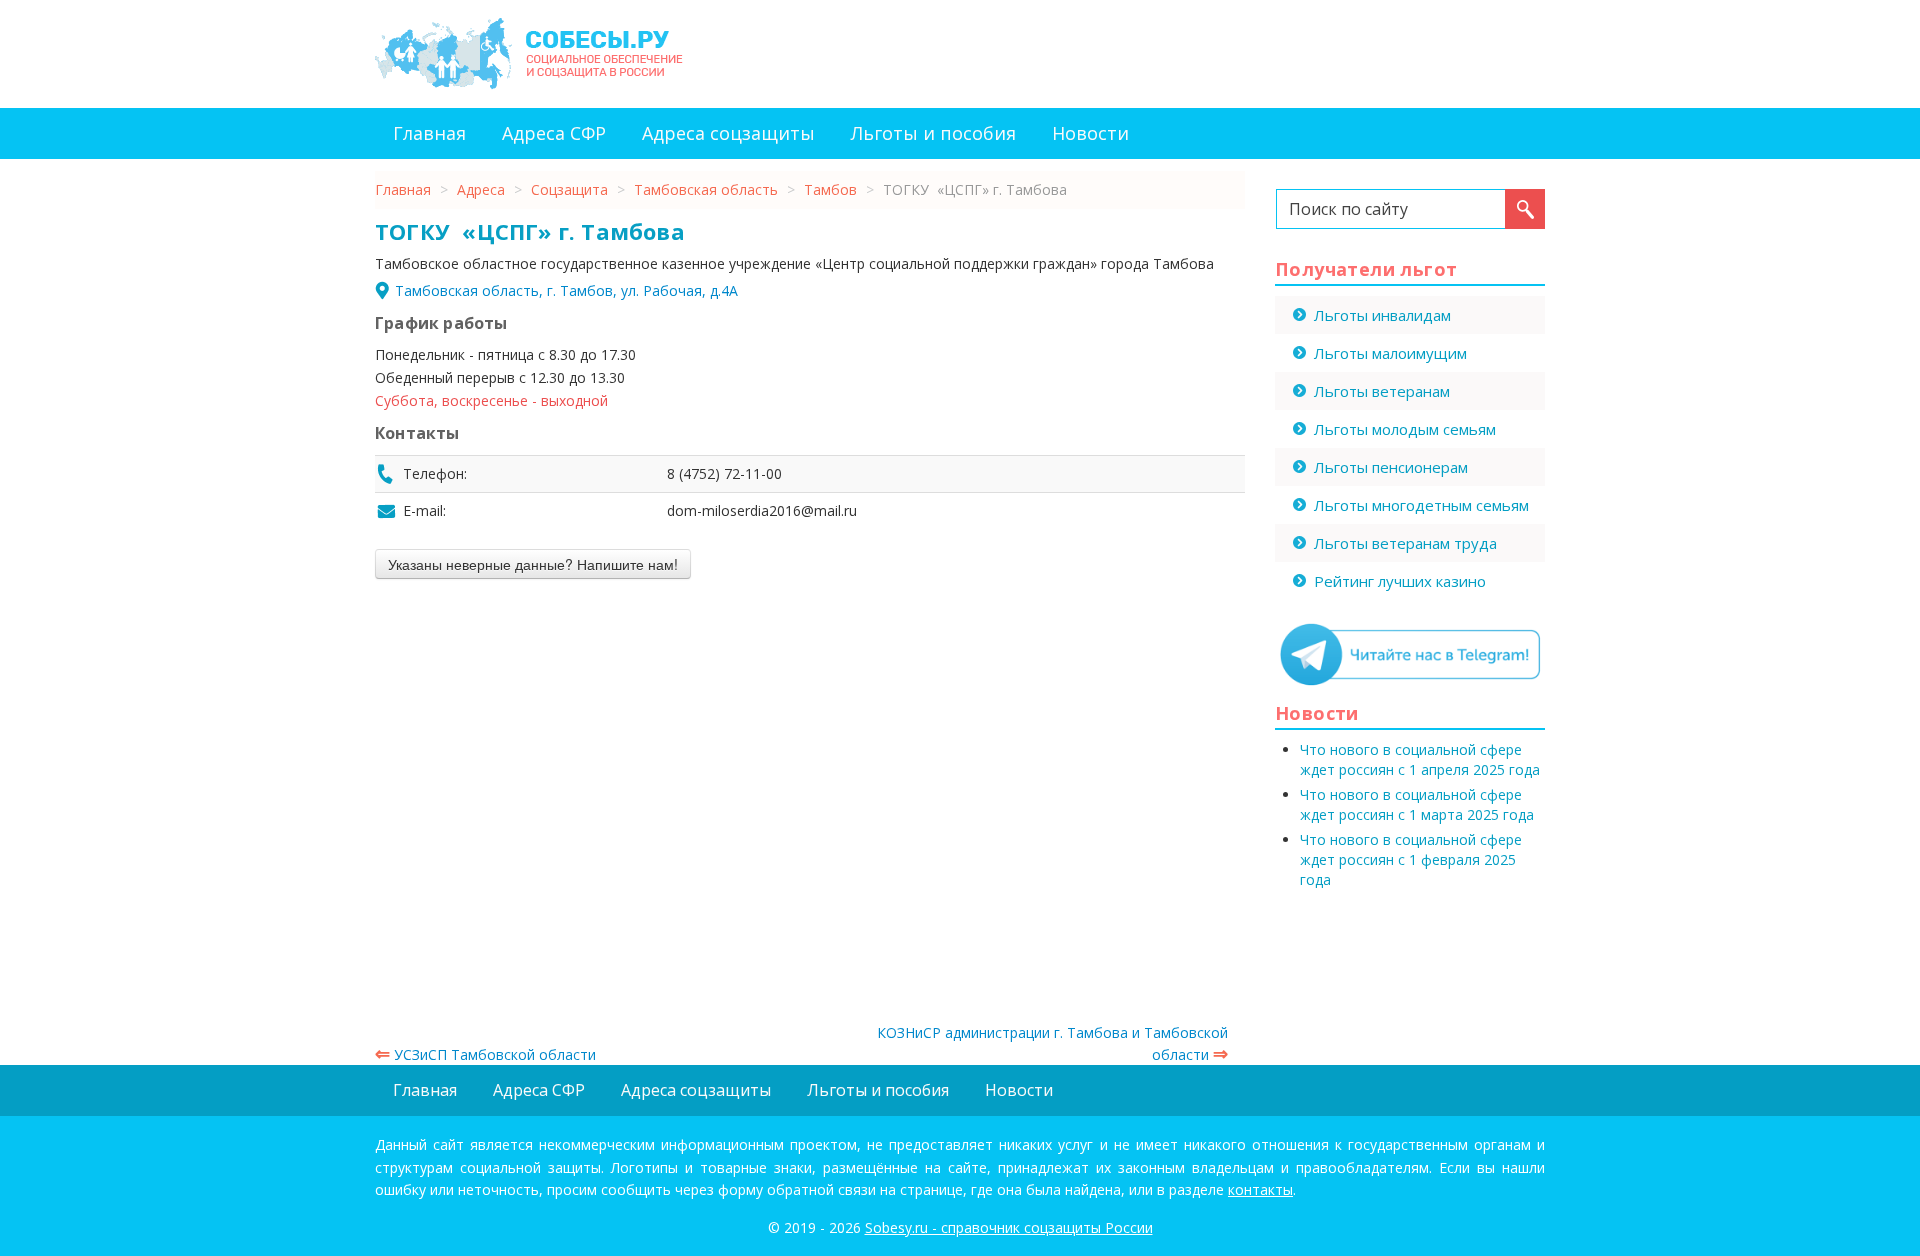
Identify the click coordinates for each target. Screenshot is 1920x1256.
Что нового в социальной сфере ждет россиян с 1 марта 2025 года (1417, 804)
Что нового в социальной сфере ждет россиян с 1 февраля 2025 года (1411, 859)
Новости (1090, 133)
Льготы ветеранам (1382, 391)
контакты (1260, 1189)
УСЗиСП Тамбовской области (485, 1054)
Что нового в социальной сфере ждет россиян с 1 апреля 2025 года (1420, 759)
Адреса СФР (554, 133)
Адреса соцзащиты (728, 133)
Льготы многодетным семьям (1421, 505)
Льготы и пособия (933, 133)
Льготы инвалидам (1382, 315)
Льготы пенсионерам (1391, 467)
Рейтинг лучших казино (1400, 581)
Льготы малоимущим (1390, 353)
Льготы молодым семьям (1405, 429)
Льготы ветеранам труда (1405, 543)
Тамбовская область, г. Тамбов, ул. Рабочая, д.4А (566, 290)
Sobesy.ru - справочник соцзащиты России (1009, 1227)
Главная (429, 133)
